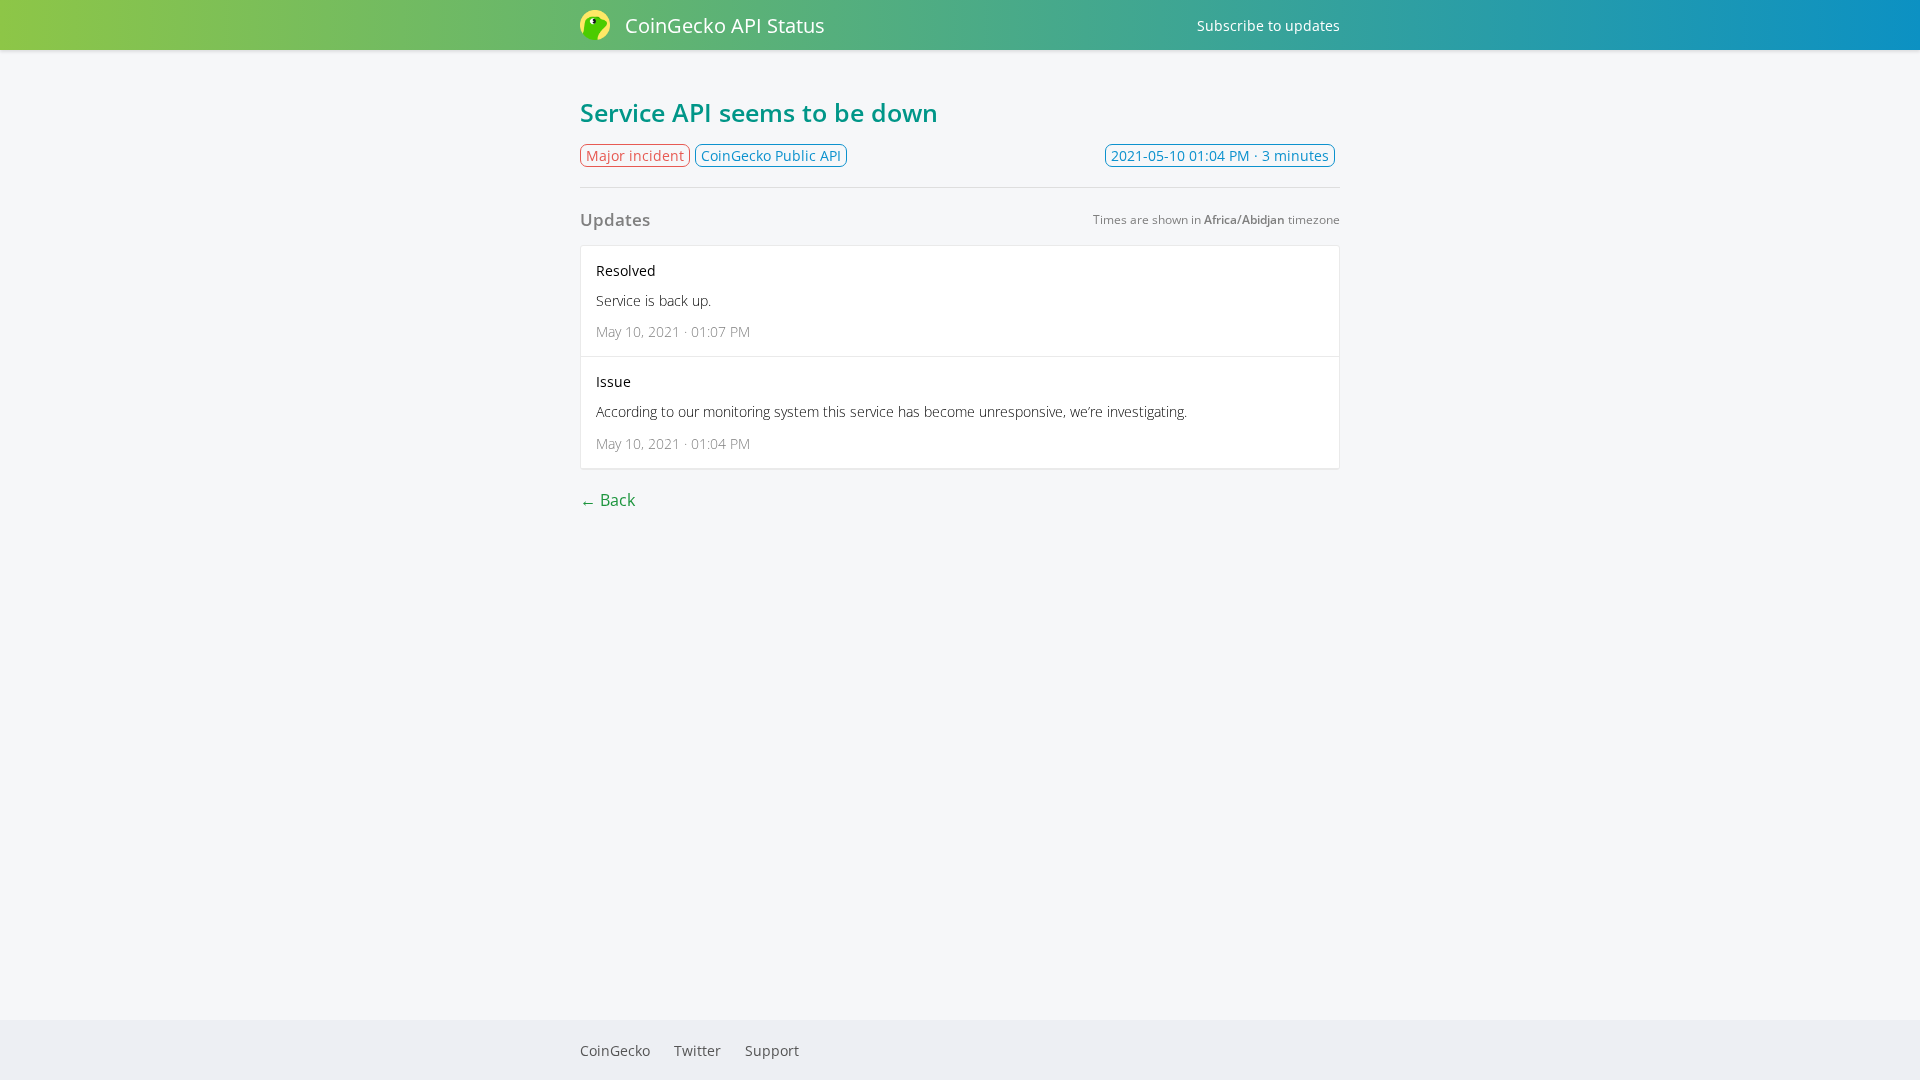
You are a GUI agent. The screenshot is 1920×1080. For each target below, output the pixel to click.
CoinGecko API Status (725, 25)
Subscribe (1268, 25)
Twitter (697, 1050)
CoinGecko (615, 1050)
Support (772, 1050)
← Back (607, 500)
